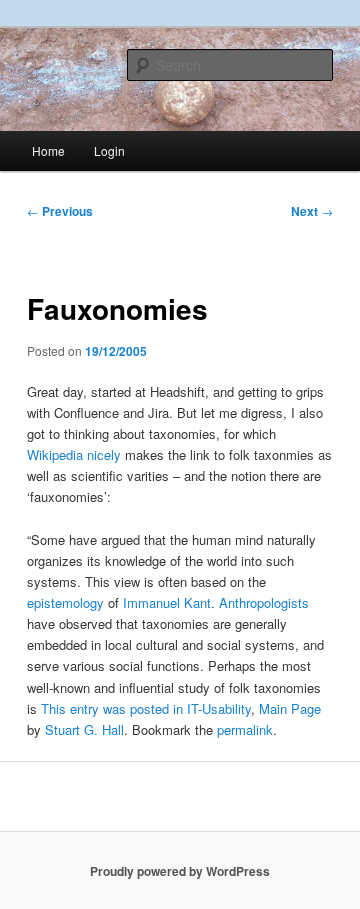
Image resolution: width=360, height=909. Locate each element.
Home (48, 150)
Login (109, 150)
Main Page (290, 708)
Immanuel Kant (167, 602)
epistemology (65, 602)
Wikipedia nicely (74, 454)
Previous (60, 211)
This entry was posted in (114, 708)
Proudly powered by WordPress (180, 871)
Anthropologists (264, 602)
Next (312, 211)
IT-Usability (219, 708)
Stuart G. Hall (84, 729)
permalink (245, 729)
